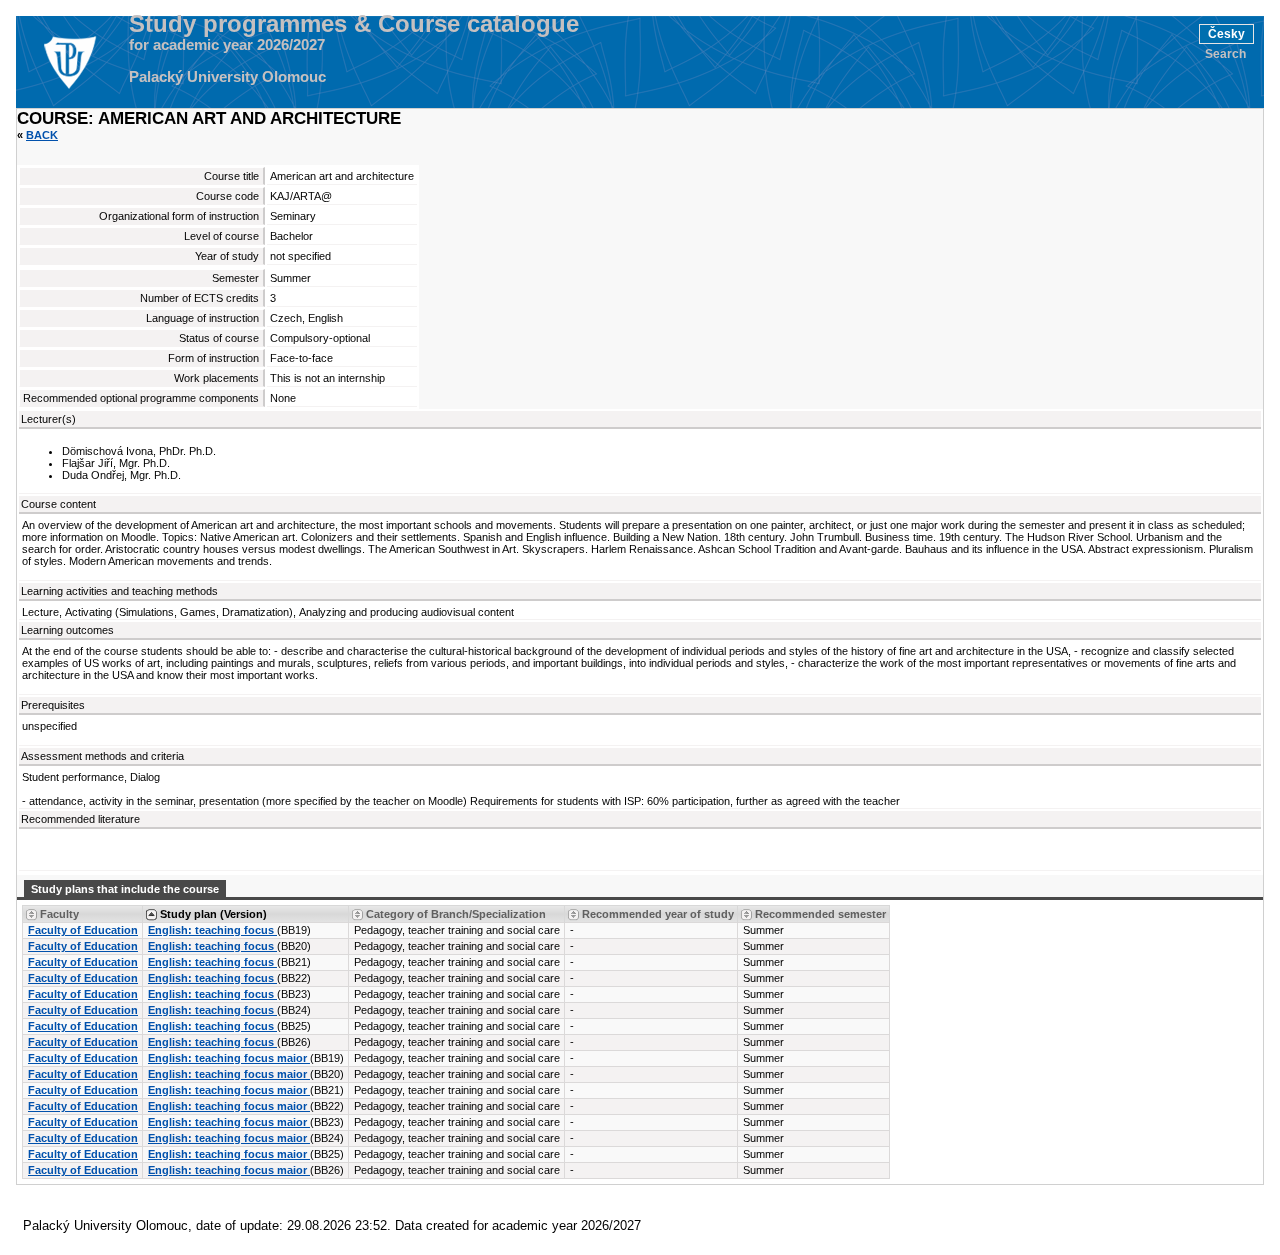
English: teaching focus (212, 930)
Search (1225, 54)
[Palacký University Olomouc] (69, 62)
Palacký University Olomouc (227, 77)
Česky (1226, 34)
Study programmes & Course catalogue (354, 24)
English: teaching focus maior (229, 1058)
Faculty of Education (83, 930)
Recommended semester (820, 914)
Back (42, 135)
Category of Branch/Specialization (456, 914)
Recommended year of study (658, 914)
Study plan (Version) (213, 914)
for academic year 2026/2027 (227, 45)
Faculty (59, 914)
